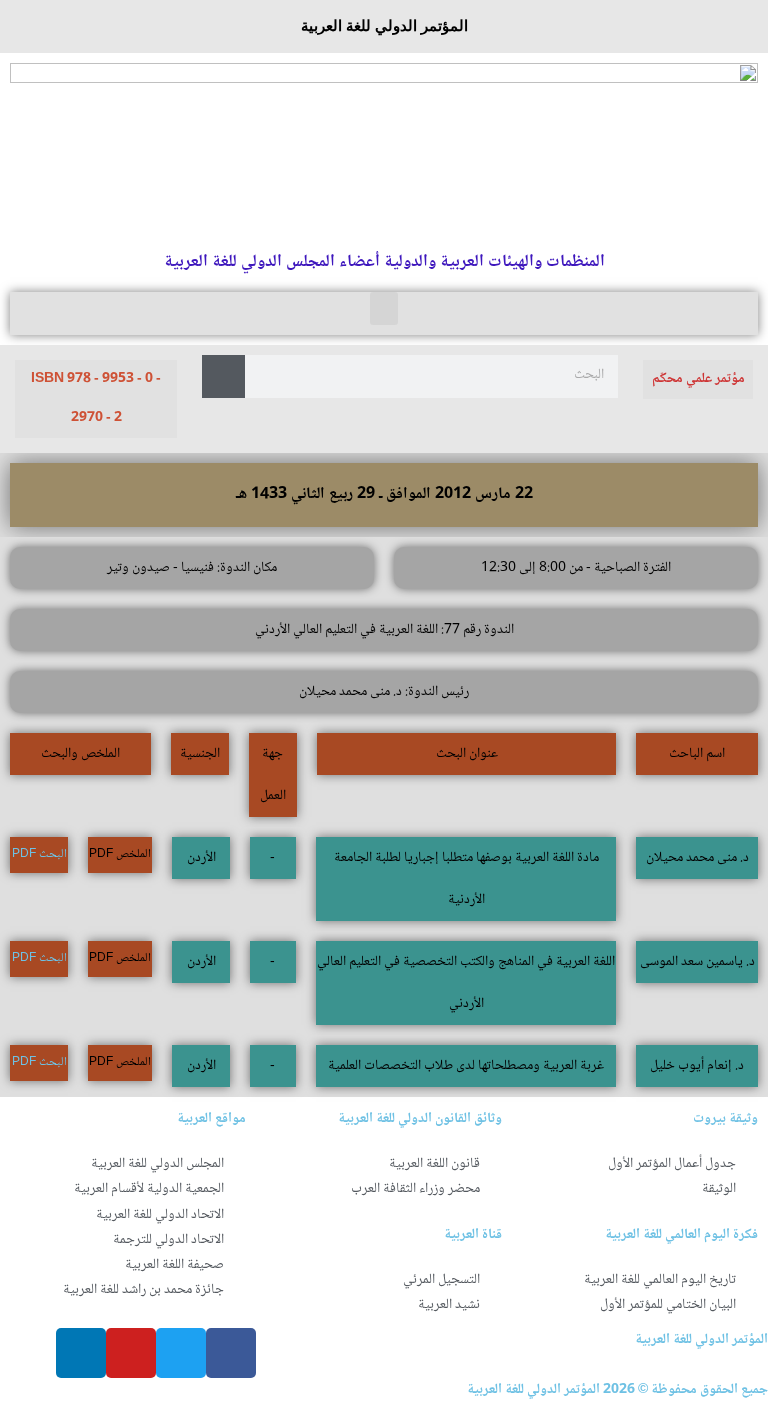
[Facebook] (231, 1353)
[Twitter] (181, 1353)
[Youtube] (131, 1353)
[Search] (223, 376)
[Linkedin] (81, 1353)
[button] (384, 308)
